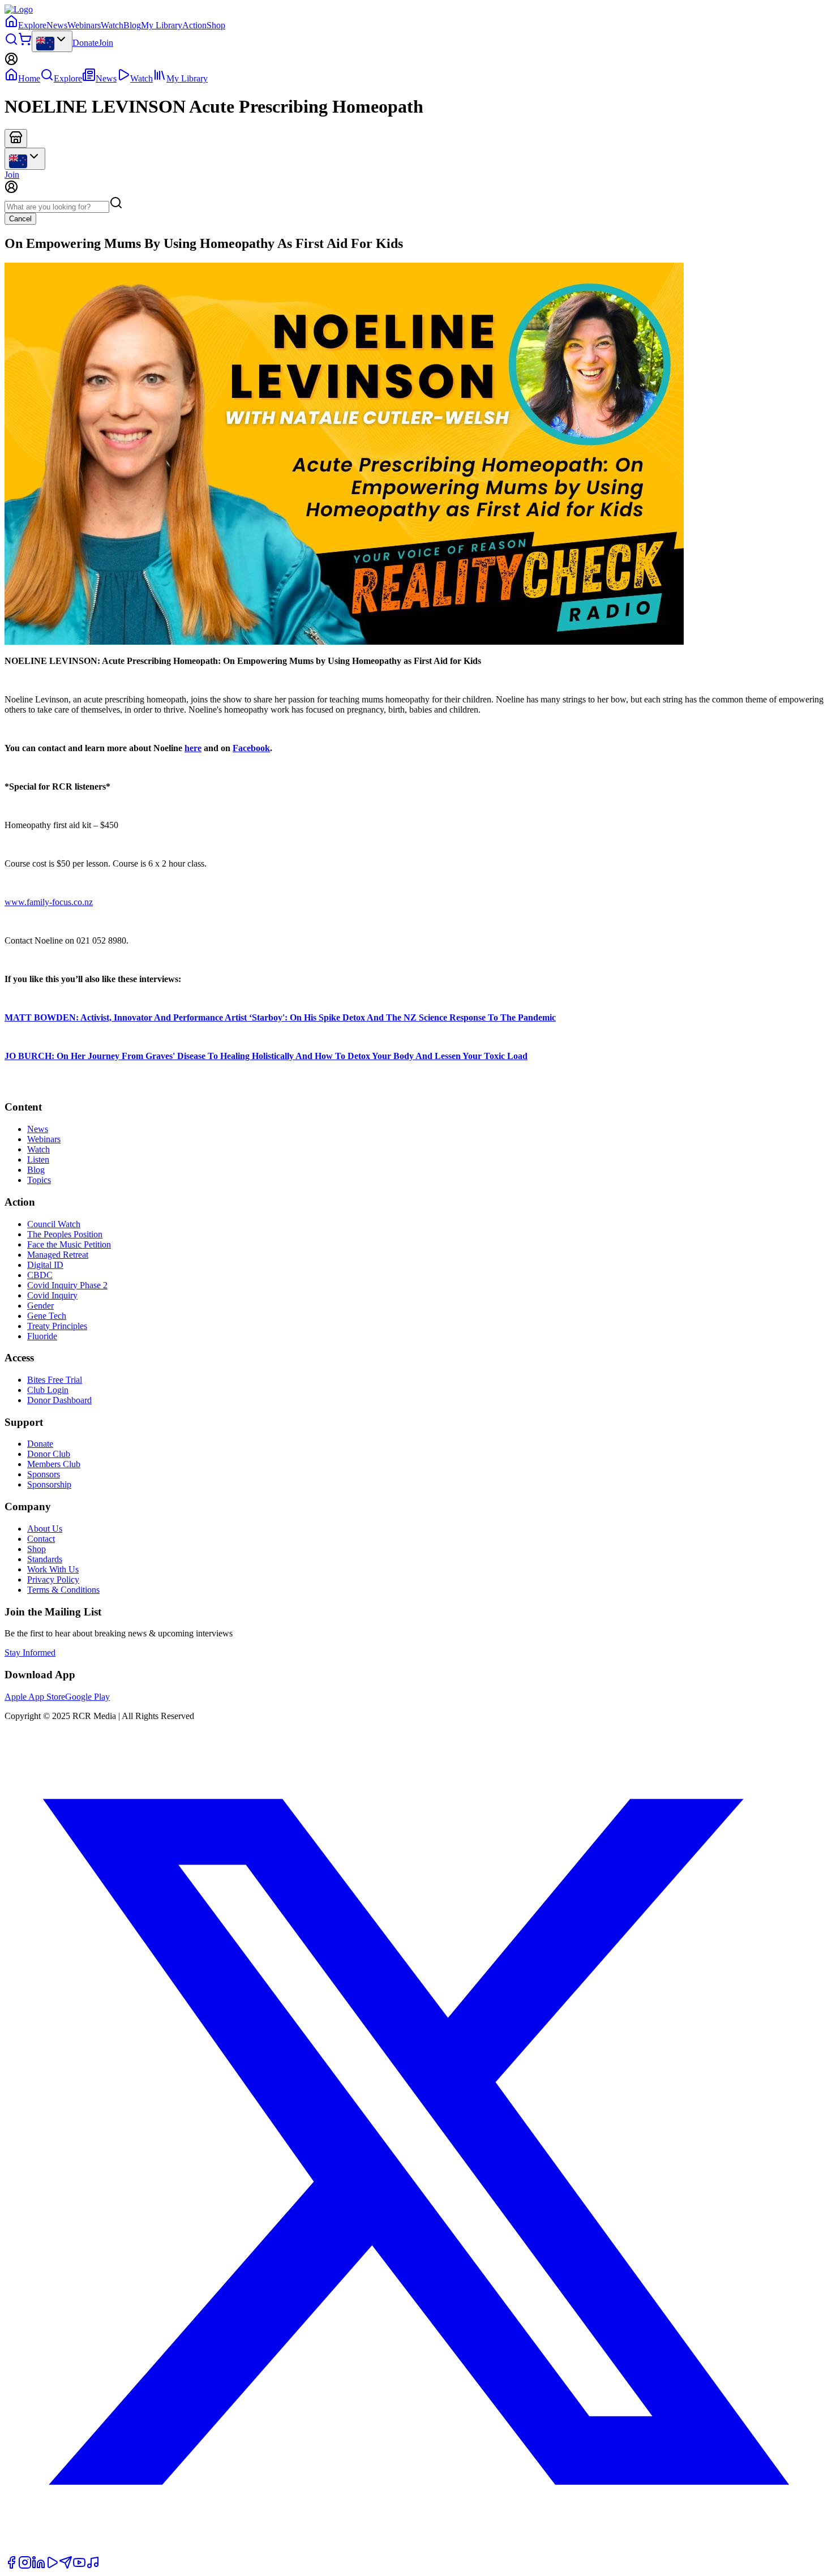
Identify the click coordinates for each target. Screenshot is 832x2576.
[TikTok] (93, 2566)
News (57, 25)
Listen (38, 1160)
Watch (112, 25)
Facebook (251, 748)
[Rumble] (52, 2566)
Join (106, 43)
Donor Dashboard (59, 1400)
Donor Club (49, 1454)
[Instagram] (25, 2566)
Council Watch (54, 1224)
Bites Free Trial (55, 1380)
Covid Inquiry (52, 1295)
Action (194, 25)
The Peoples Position (65, 1234)
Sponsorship (49, 1484)
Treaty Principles (57, 1326)
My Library (162, 25)
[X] (416, 2550)
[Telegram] (66, 2566)
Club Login (48, 1390)
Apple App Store (35, 1697)
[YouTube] (79, 2566)
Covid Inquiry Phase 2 (67, 1285)
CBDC (40, 1275)
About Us (45, 1529)
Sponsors (44, 1474)
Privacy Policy (53, 1580)
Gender (40, 1306)
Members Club (54, 1464)
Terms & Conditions (63, 1590)
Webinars (84, 25)
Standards (45, 1559)
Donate (85, 43)
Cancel (20, 219)
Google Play (87, 1697)
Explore (32, 25)
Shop (216, 25)
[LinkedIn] (38, 2566)
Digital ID (45, 1265)
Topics (39, 1180)
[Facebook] (11, 2566)
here (193, 748)
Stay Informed (30, 1653)
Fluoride (42, 1336)
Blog (132, 25)
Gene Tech (47, 1316)
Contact (41, 1539)
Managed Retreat (58, 1255)
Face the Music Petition (69, 1244)
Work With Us (53, 1569)
